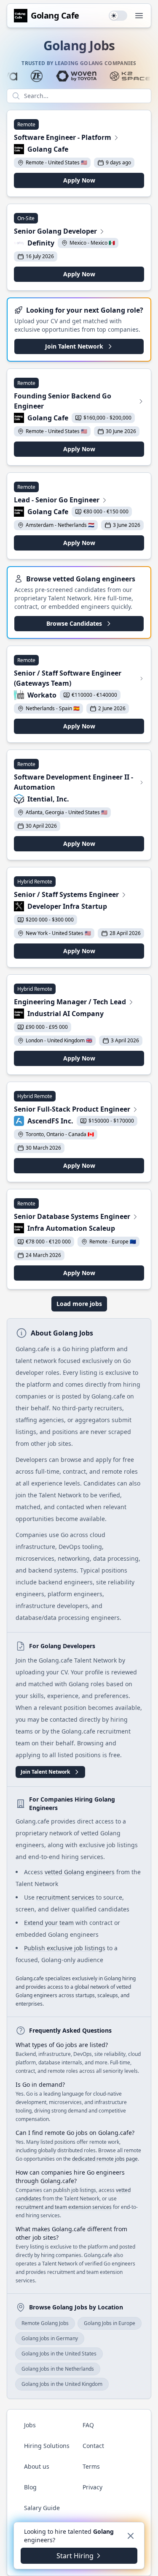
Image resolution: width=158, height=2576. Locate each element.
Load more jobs (79, 1304)
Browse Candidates (74, 623)
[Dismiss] (131, 2536)
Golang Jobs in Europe (110, 2323)
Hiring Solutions (47, 2446)
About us (37, 2466)
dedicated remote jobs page (105, 2159)
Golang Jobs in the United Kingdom (62, 2384)
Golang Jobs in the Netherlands (58, 2369)
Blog (30, 2487)
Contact (93, 2446)
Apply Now (79, 180)
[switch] (118, 16)
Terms (91, 2466)
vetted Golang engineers (80, 1872)
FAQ (88, 2425)
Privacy (92, 2487)
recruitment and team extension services (64, 2207)
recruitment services (65, 1897)
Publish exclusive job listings (65, 1948)
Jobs (30, 2425)
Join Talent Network (74, 346)
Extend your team (49, 1923)
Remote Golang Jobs (45, 2323)
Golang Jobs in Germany (50, 2338)
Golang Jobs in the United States (59, 2354)
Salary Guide (42, 2508)
